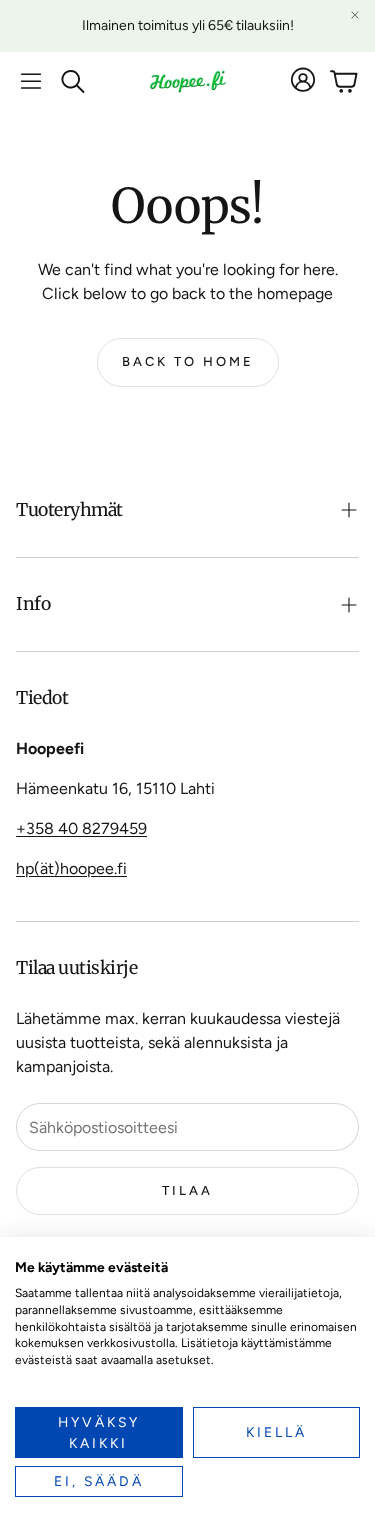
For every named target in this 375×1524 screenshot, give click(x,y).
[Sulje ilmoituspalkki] (355, 15)
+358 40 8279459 (81, 828)
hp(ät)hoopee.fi (71, 868)
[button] (31, 81)
